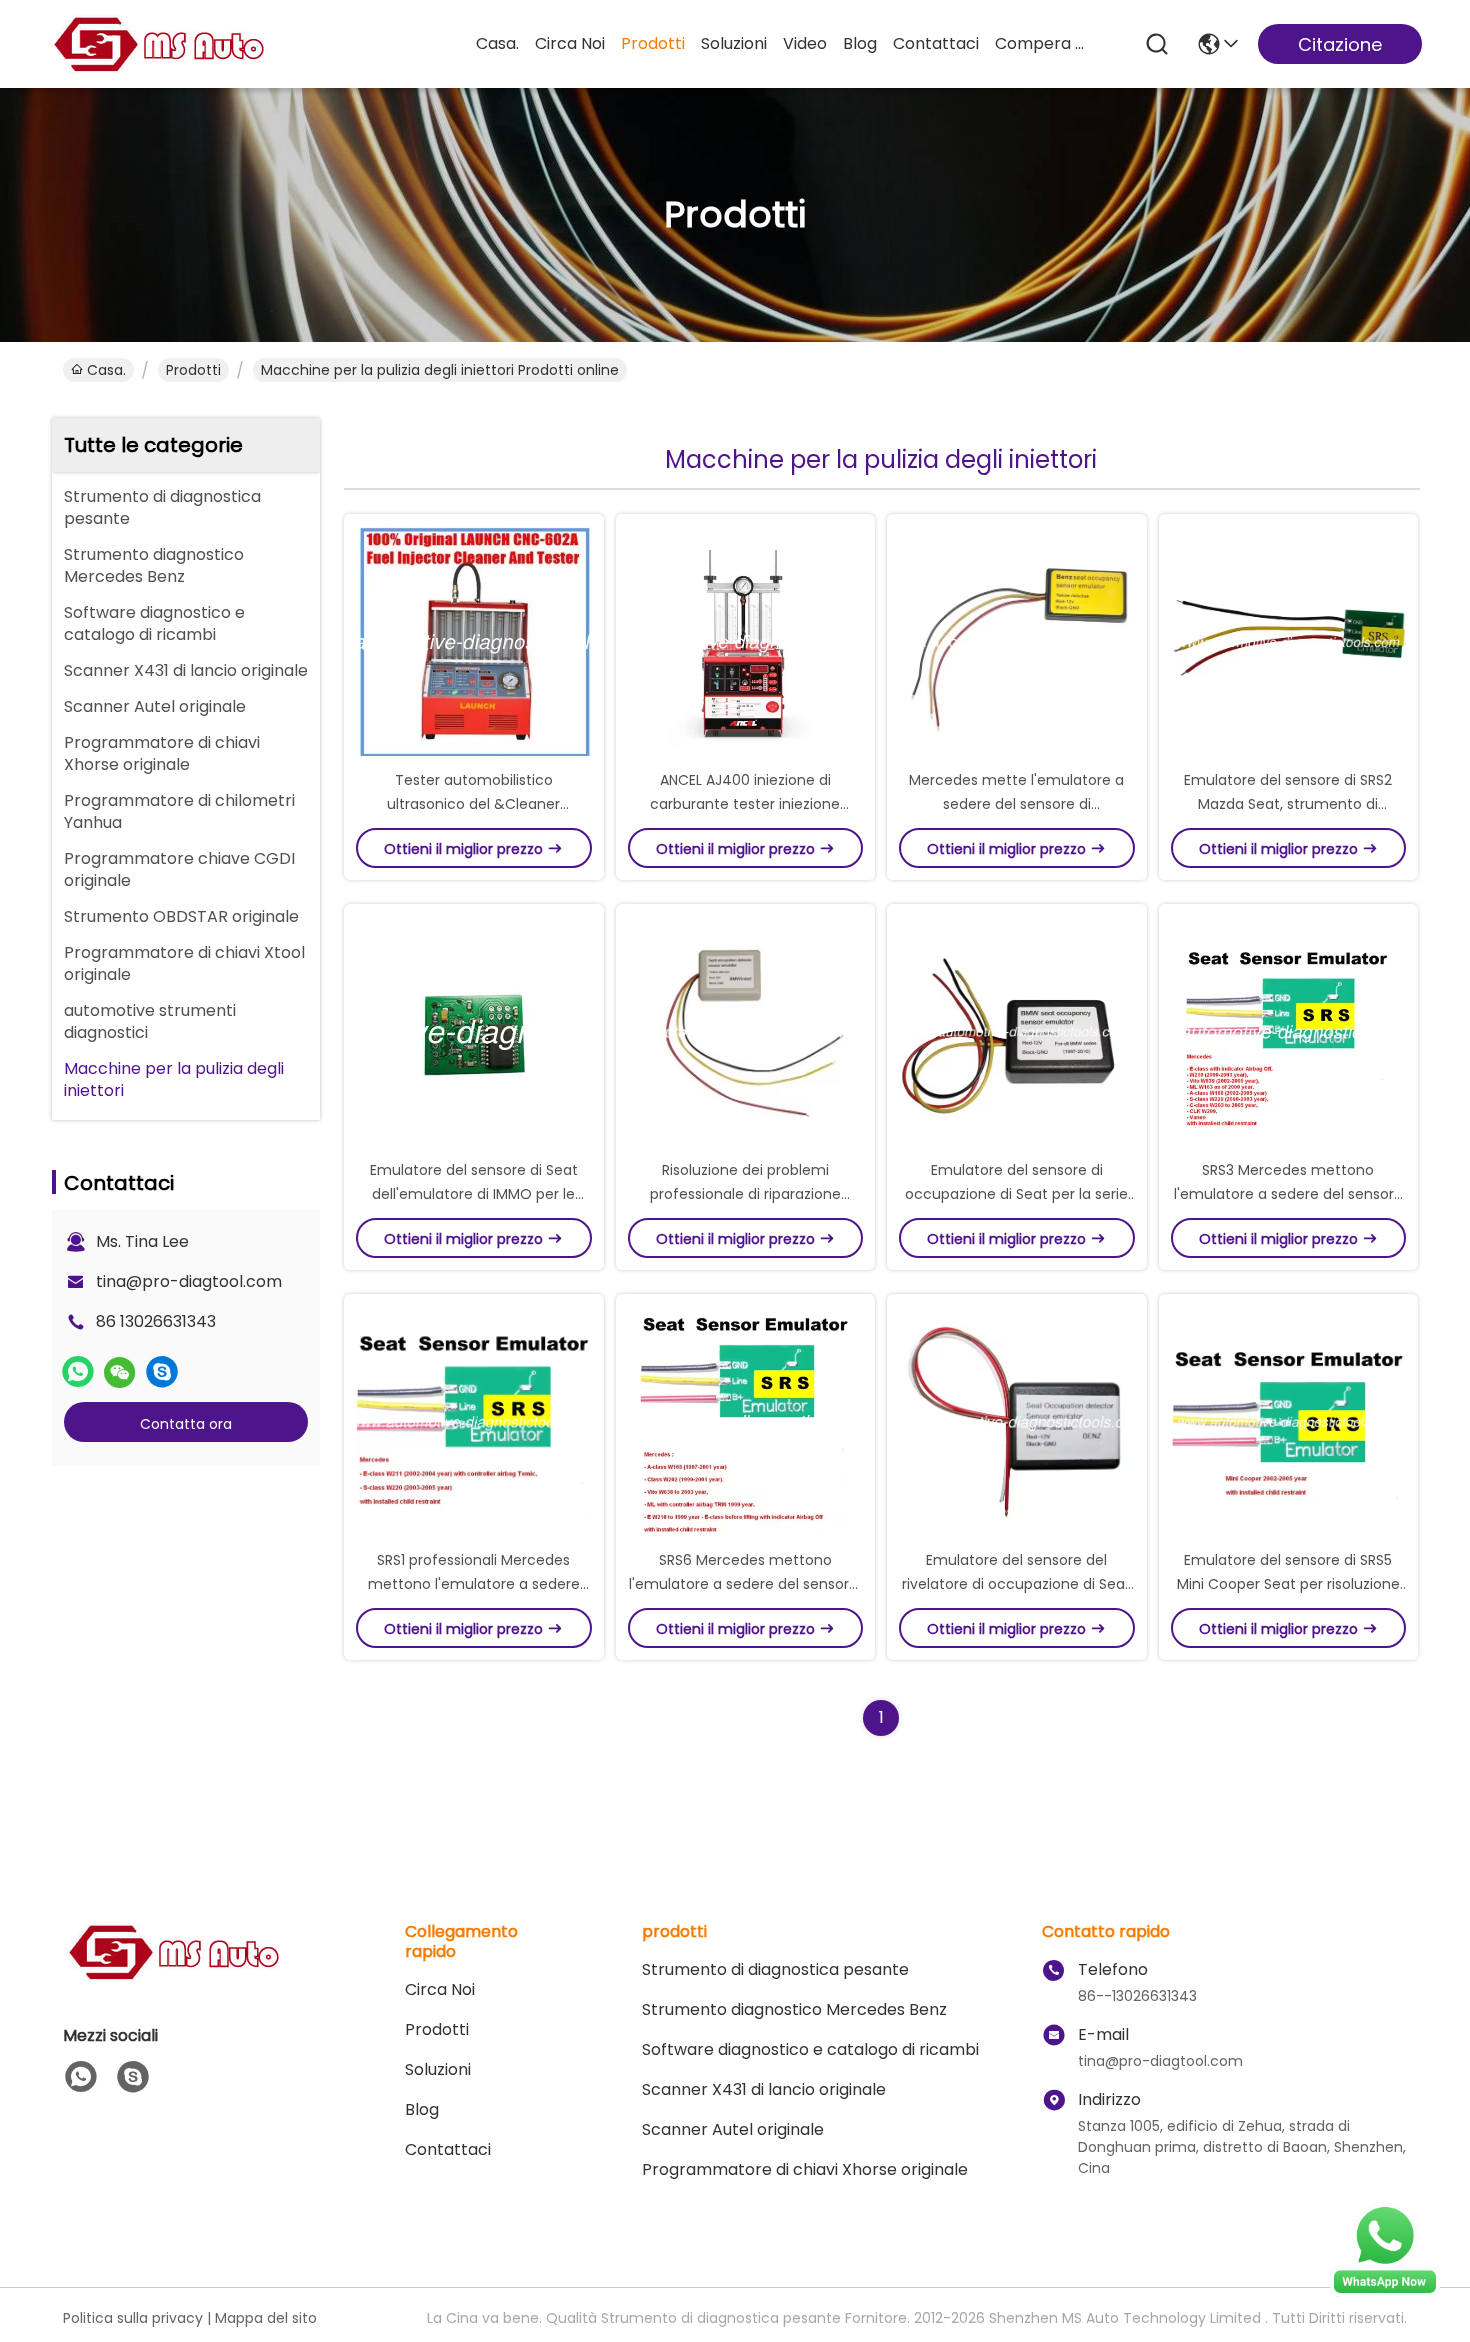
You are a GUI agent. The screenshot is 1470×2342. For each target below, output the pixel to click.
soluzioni (734, 43)
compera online (1043, 43)
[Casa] (173, 1976)
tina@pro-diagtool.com (189, 1281)
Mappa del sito (266, 2318)
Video (805, 43)
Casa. (497, 43)
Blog (860, 43)
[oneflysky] (162, 1372)
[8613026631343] (81, 2077)
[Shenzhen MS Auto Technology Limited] (158, 44)
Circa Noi (570, 43)
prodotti (653, 43)
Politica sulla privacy (133, 2318)
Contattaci (936, 43)
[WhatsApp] (78, 1372)
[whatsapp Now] (1385, 2292)
